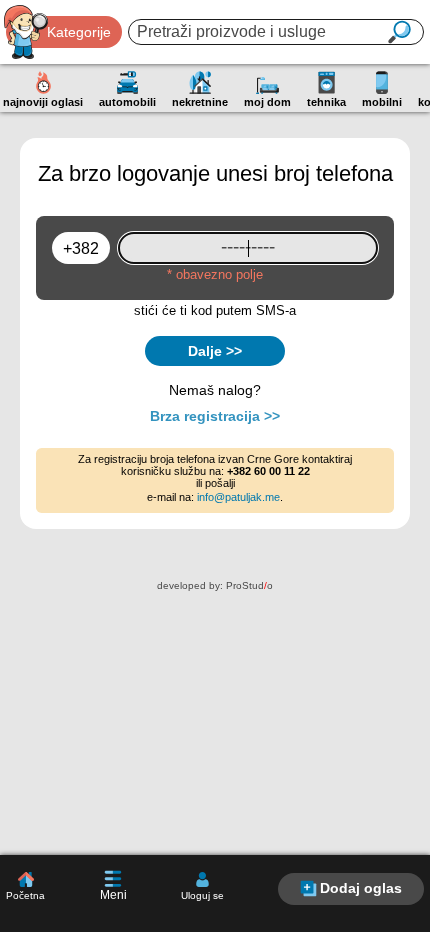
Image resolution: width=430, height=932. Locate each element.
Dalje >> (215, 351)
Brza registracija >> (215, 416)
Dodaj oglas (361, 888)
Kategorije (79, 32)
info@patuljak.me (238, 497)
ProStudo (249, 585)
